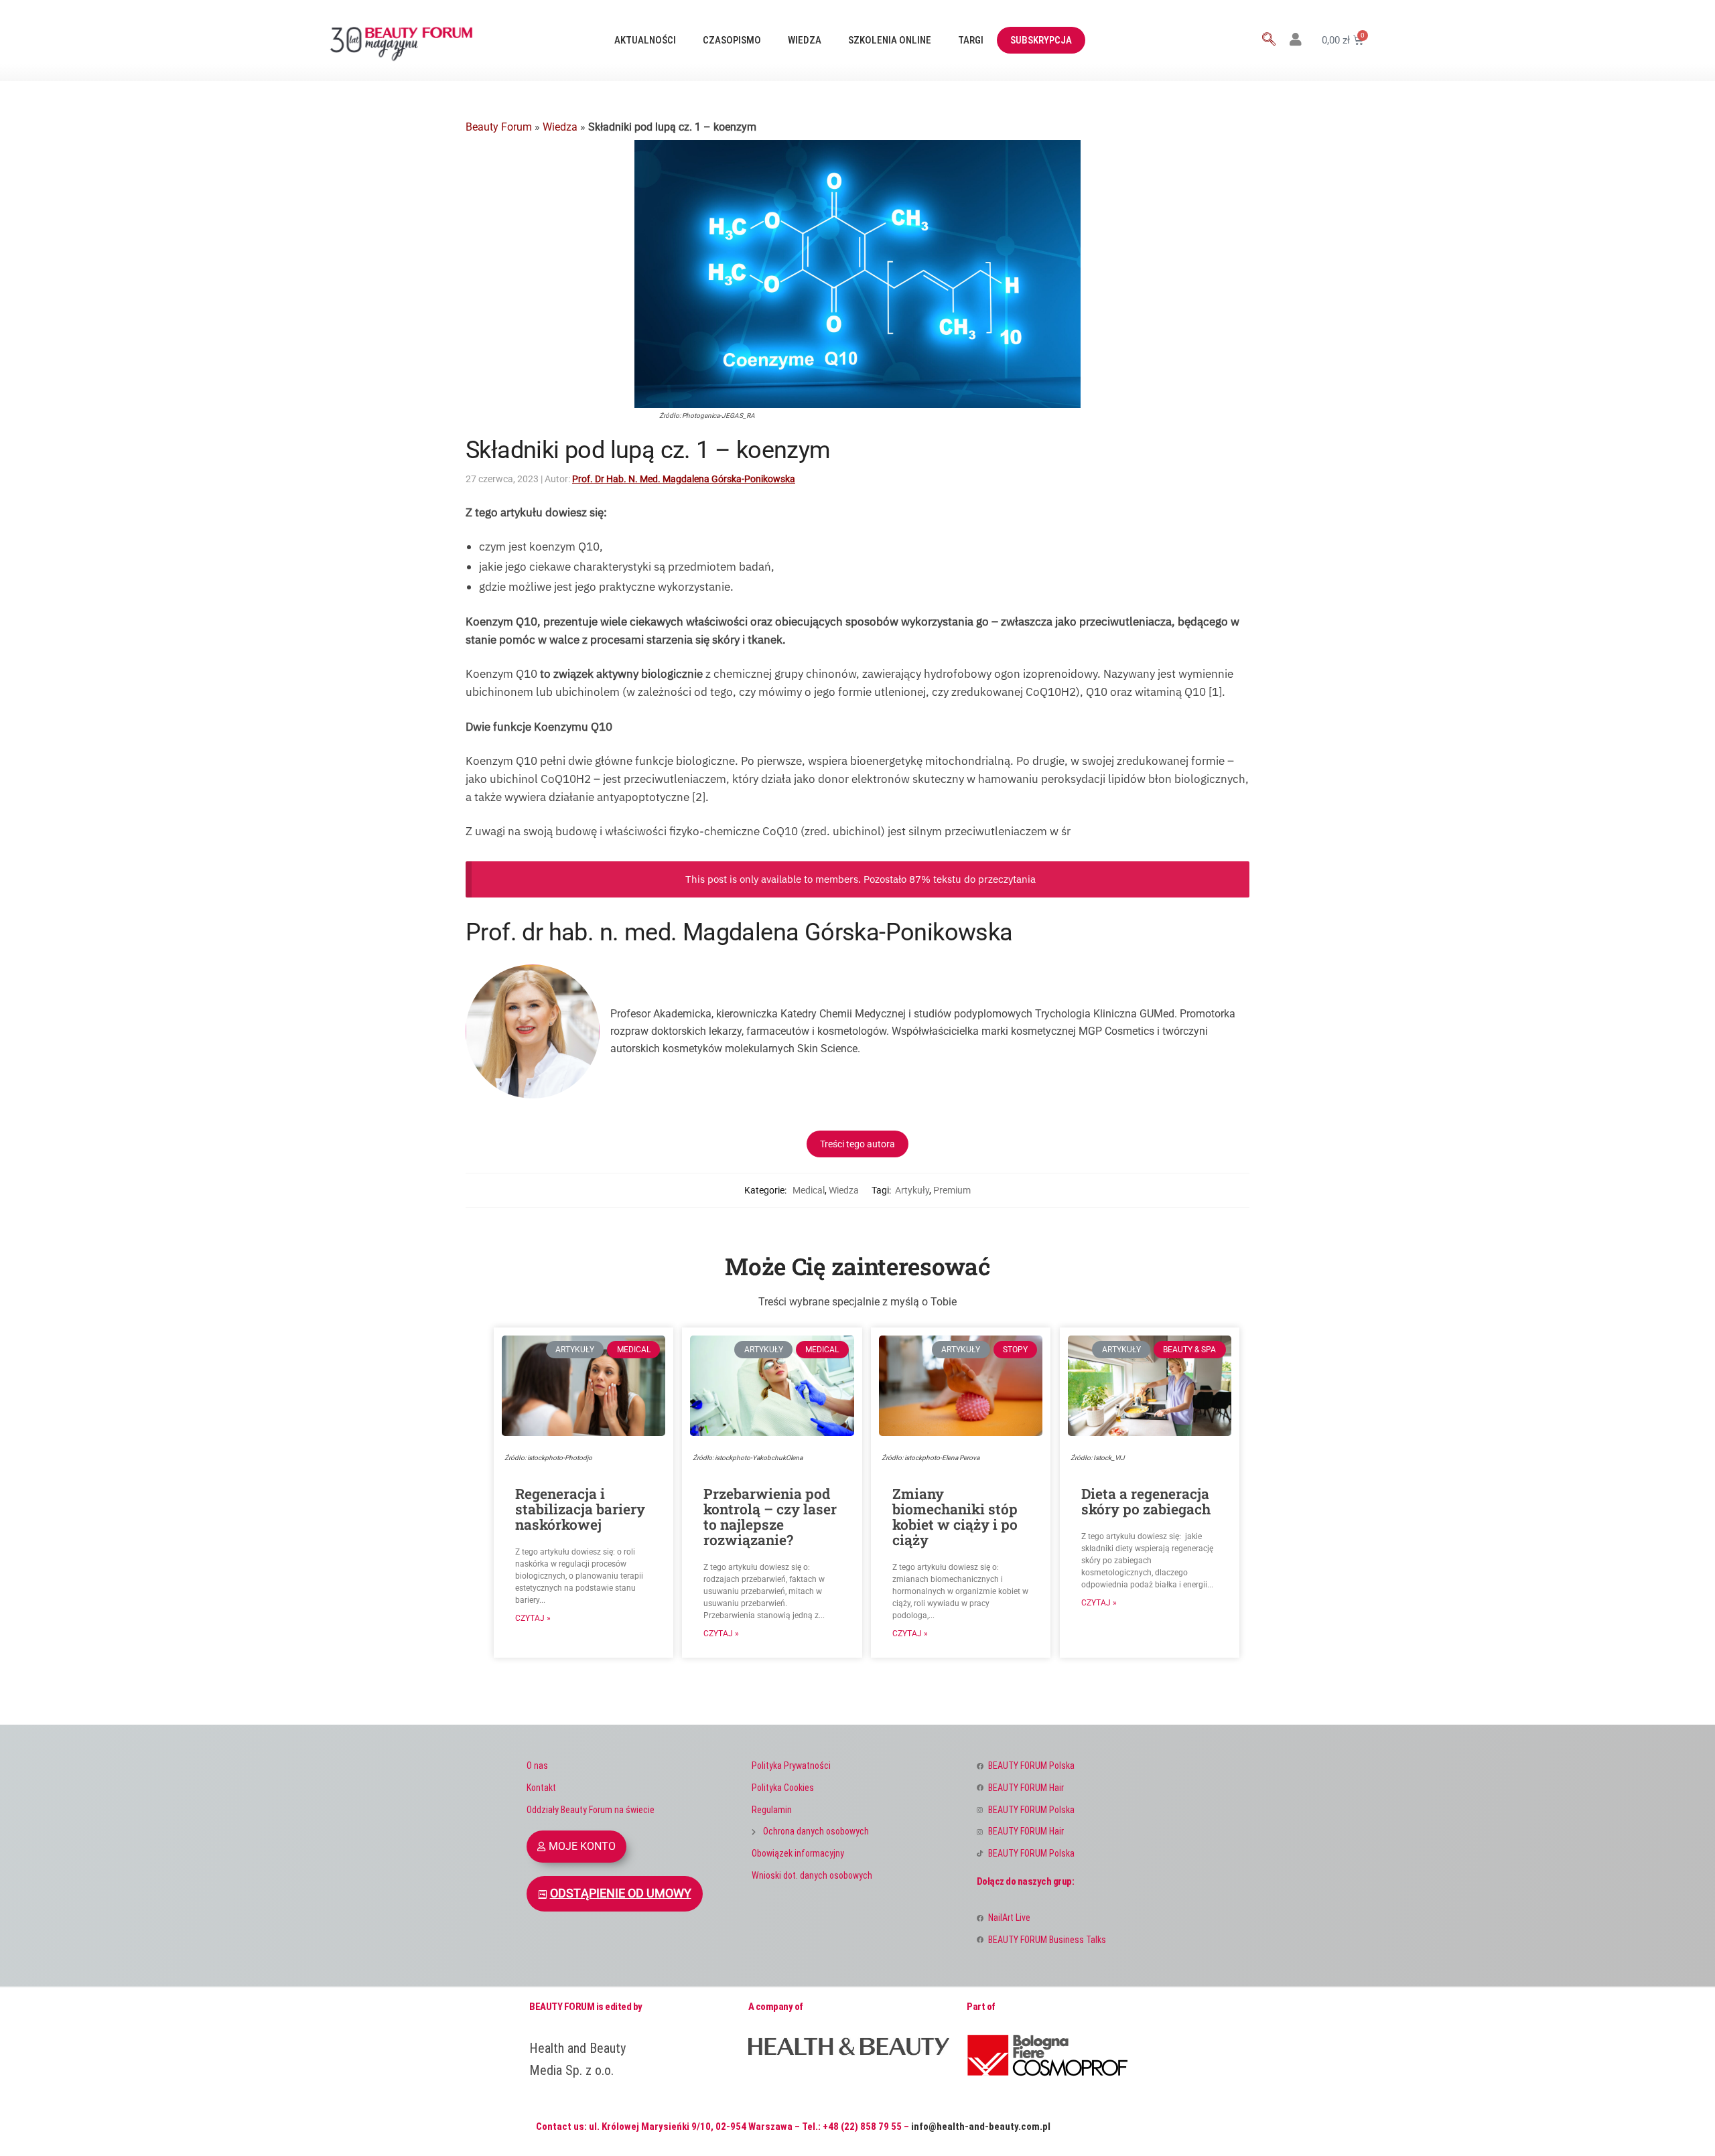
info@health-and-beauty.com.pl (981, 2127)
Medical (809, 1190)
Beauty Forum (499, 127)
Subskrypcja (1041, 40)
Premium (952, 1190)
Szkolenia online (890, 40)
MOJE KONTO (582, 1846)
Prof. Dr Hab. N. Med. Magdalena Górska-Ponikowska (684, 479)
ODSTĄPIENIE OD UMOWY (621, 1893)
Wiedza (805, 40)
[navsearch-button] (1269, 40)
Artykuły (912, 1190)
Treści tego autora (857, 1144)
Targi (971, 40)
